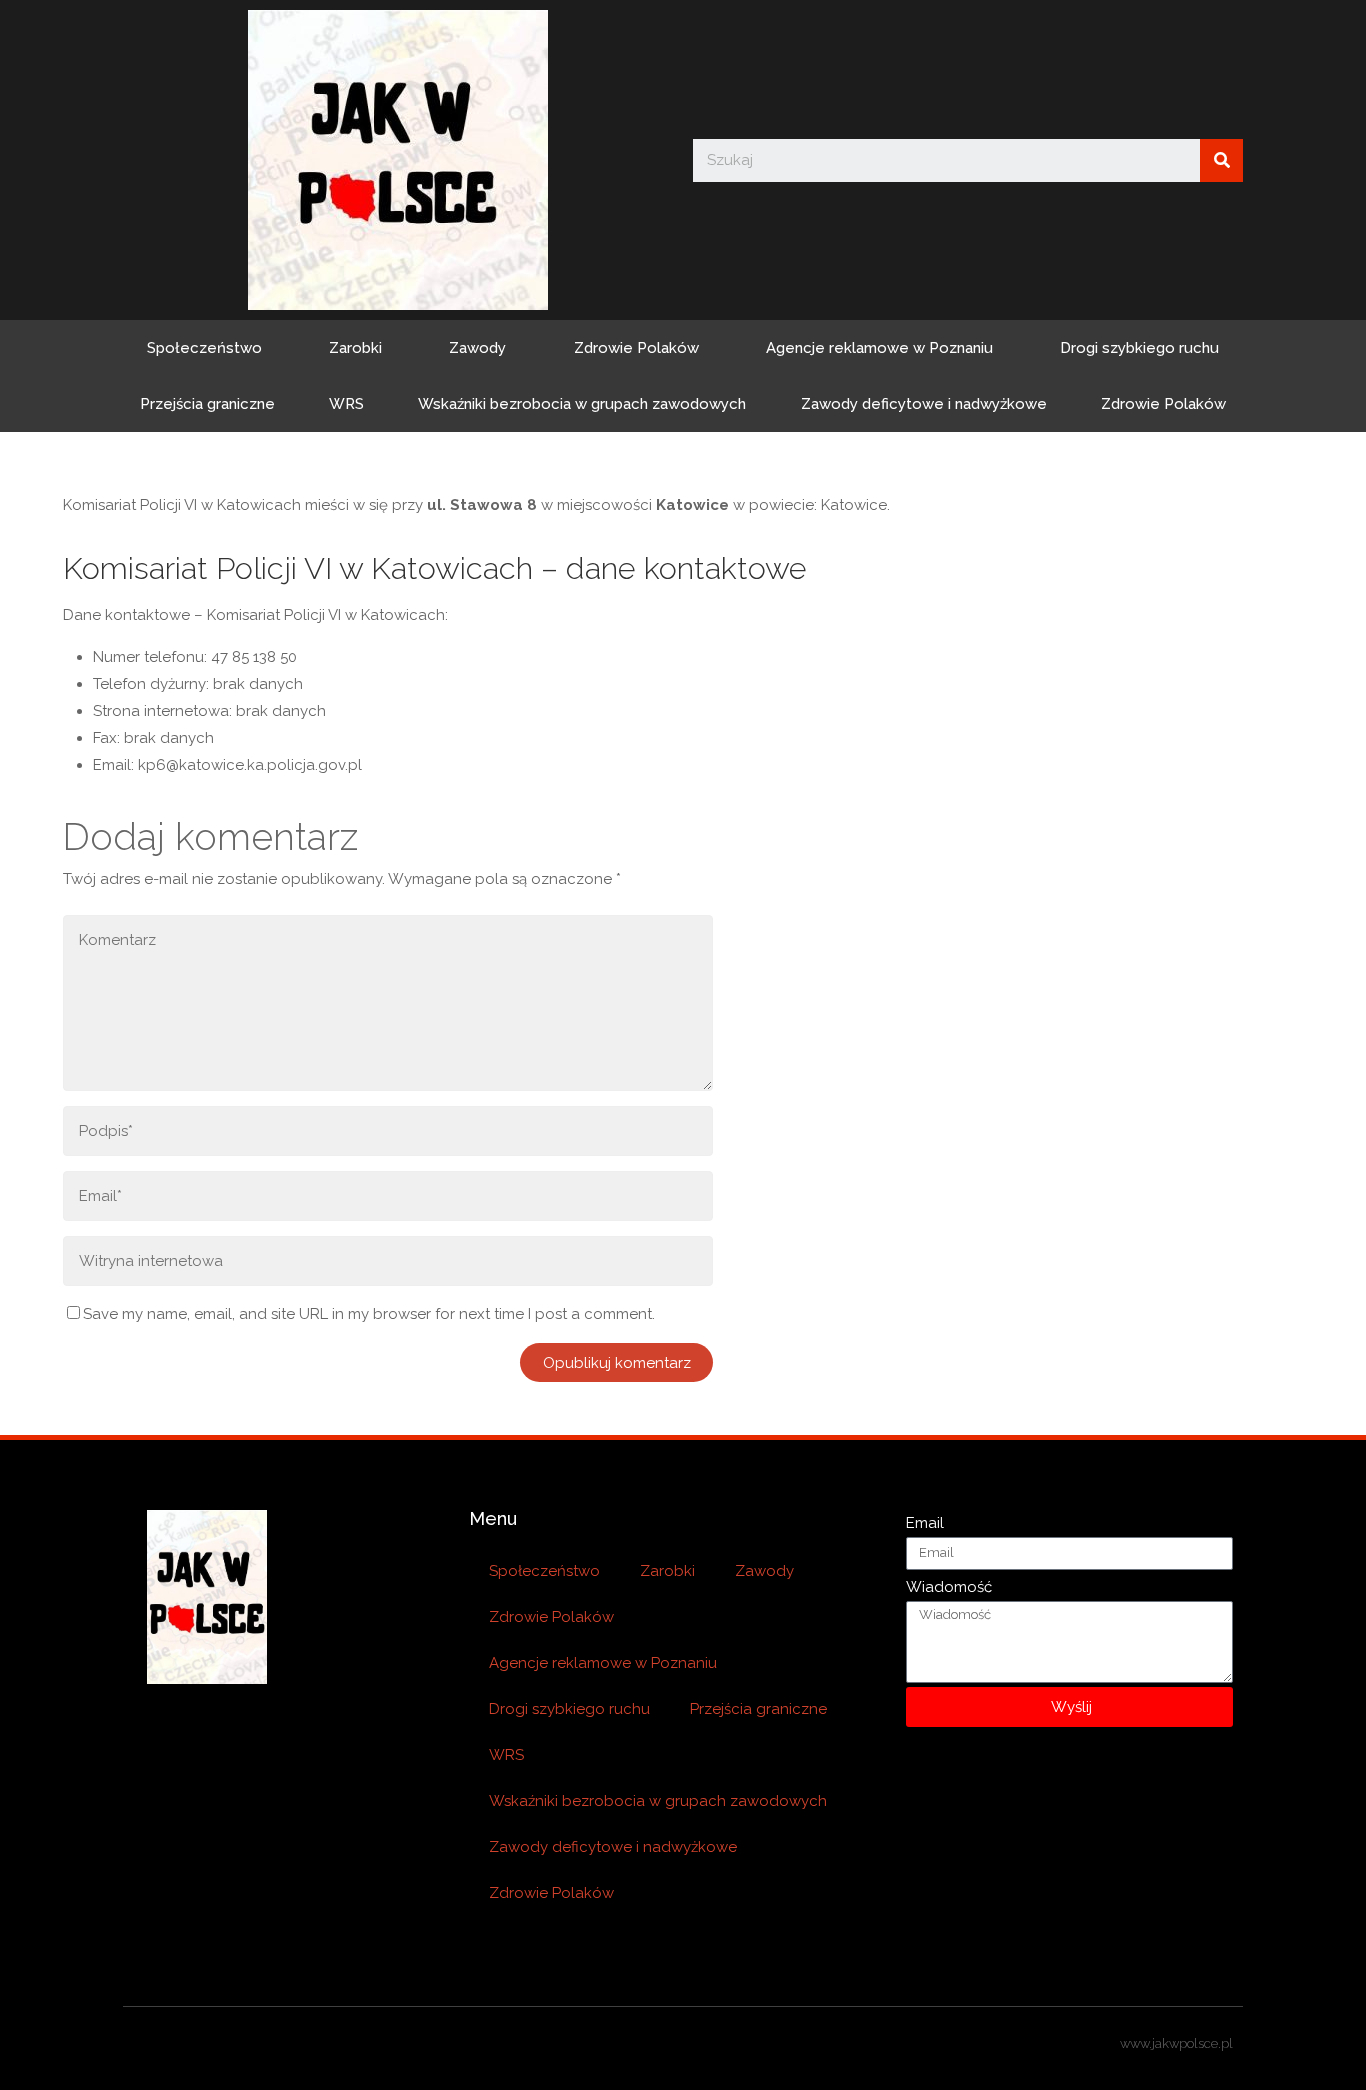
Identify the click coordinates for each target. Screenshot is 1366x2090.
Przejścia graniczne (207, 404)
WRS (346, 404)
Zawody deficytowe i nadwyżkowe (924, 404)
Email (925, 1523)
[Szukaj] (1221, 160)
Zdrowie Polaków (636, 348)
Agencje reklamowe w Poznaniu (879, 348)
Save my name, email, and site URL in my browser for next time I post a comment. (369, 1314)
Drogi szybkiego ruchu (1139, 348)
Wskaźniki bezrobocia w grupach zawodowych (582, 404)
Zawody (477, 348)
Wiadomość (949, 1587)
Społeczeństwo (204, 348)
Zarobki (355, 348)
